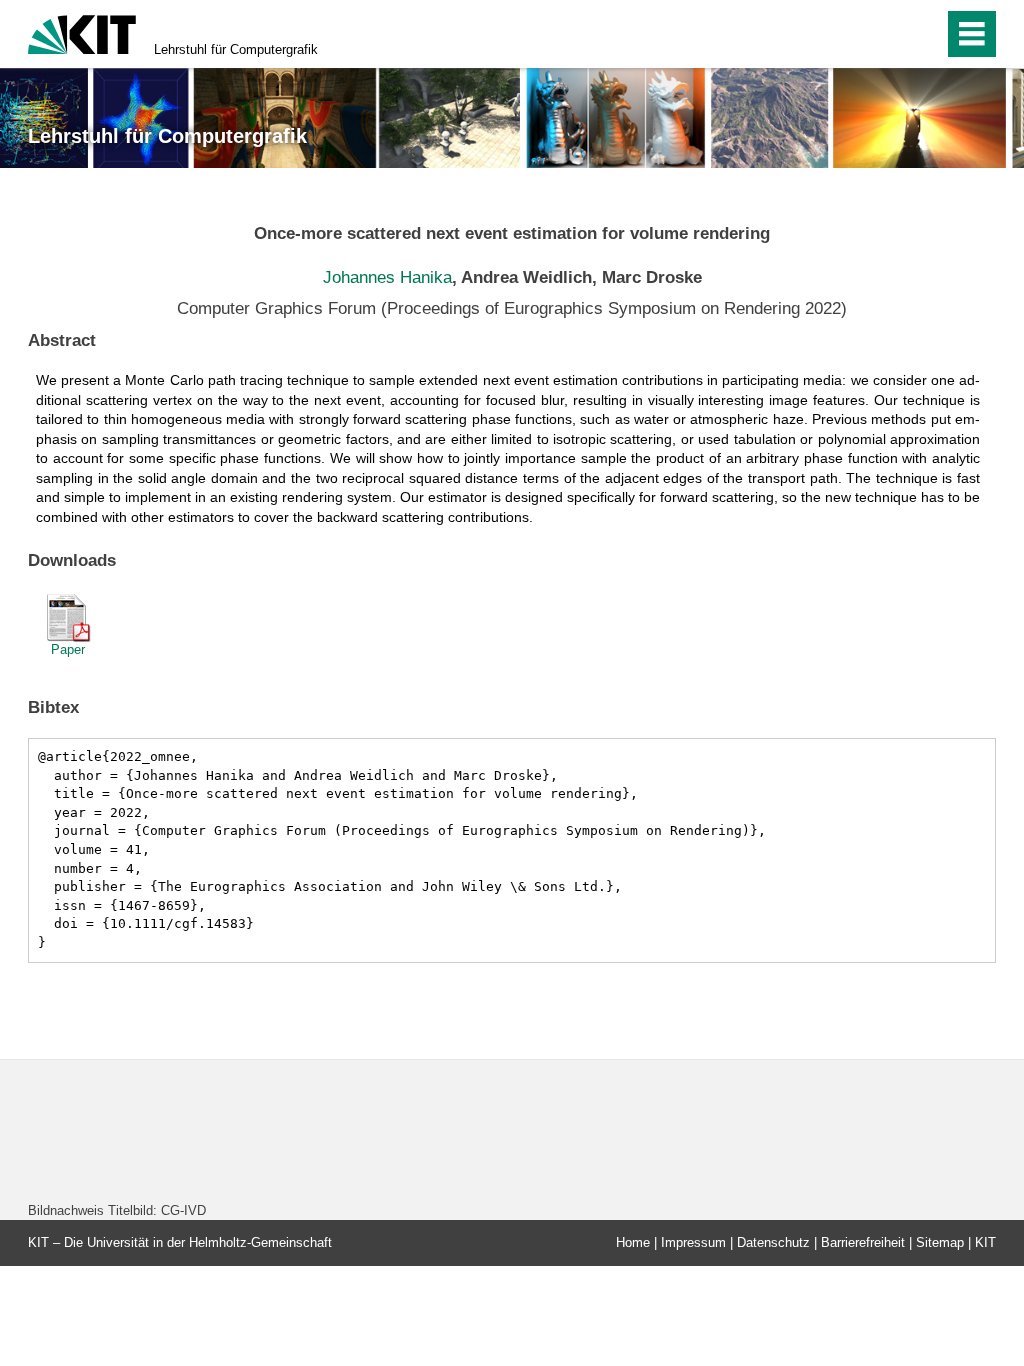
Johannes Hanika (387, 277)
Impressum (693, 1242)
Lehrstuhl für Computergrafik (236, 49)
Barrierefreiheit (863, 1242)
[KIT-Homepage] (82, 32)
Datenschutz (773, 1242)
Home (633, 1242)
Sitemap (940, 1242)
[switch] (922, 34)
